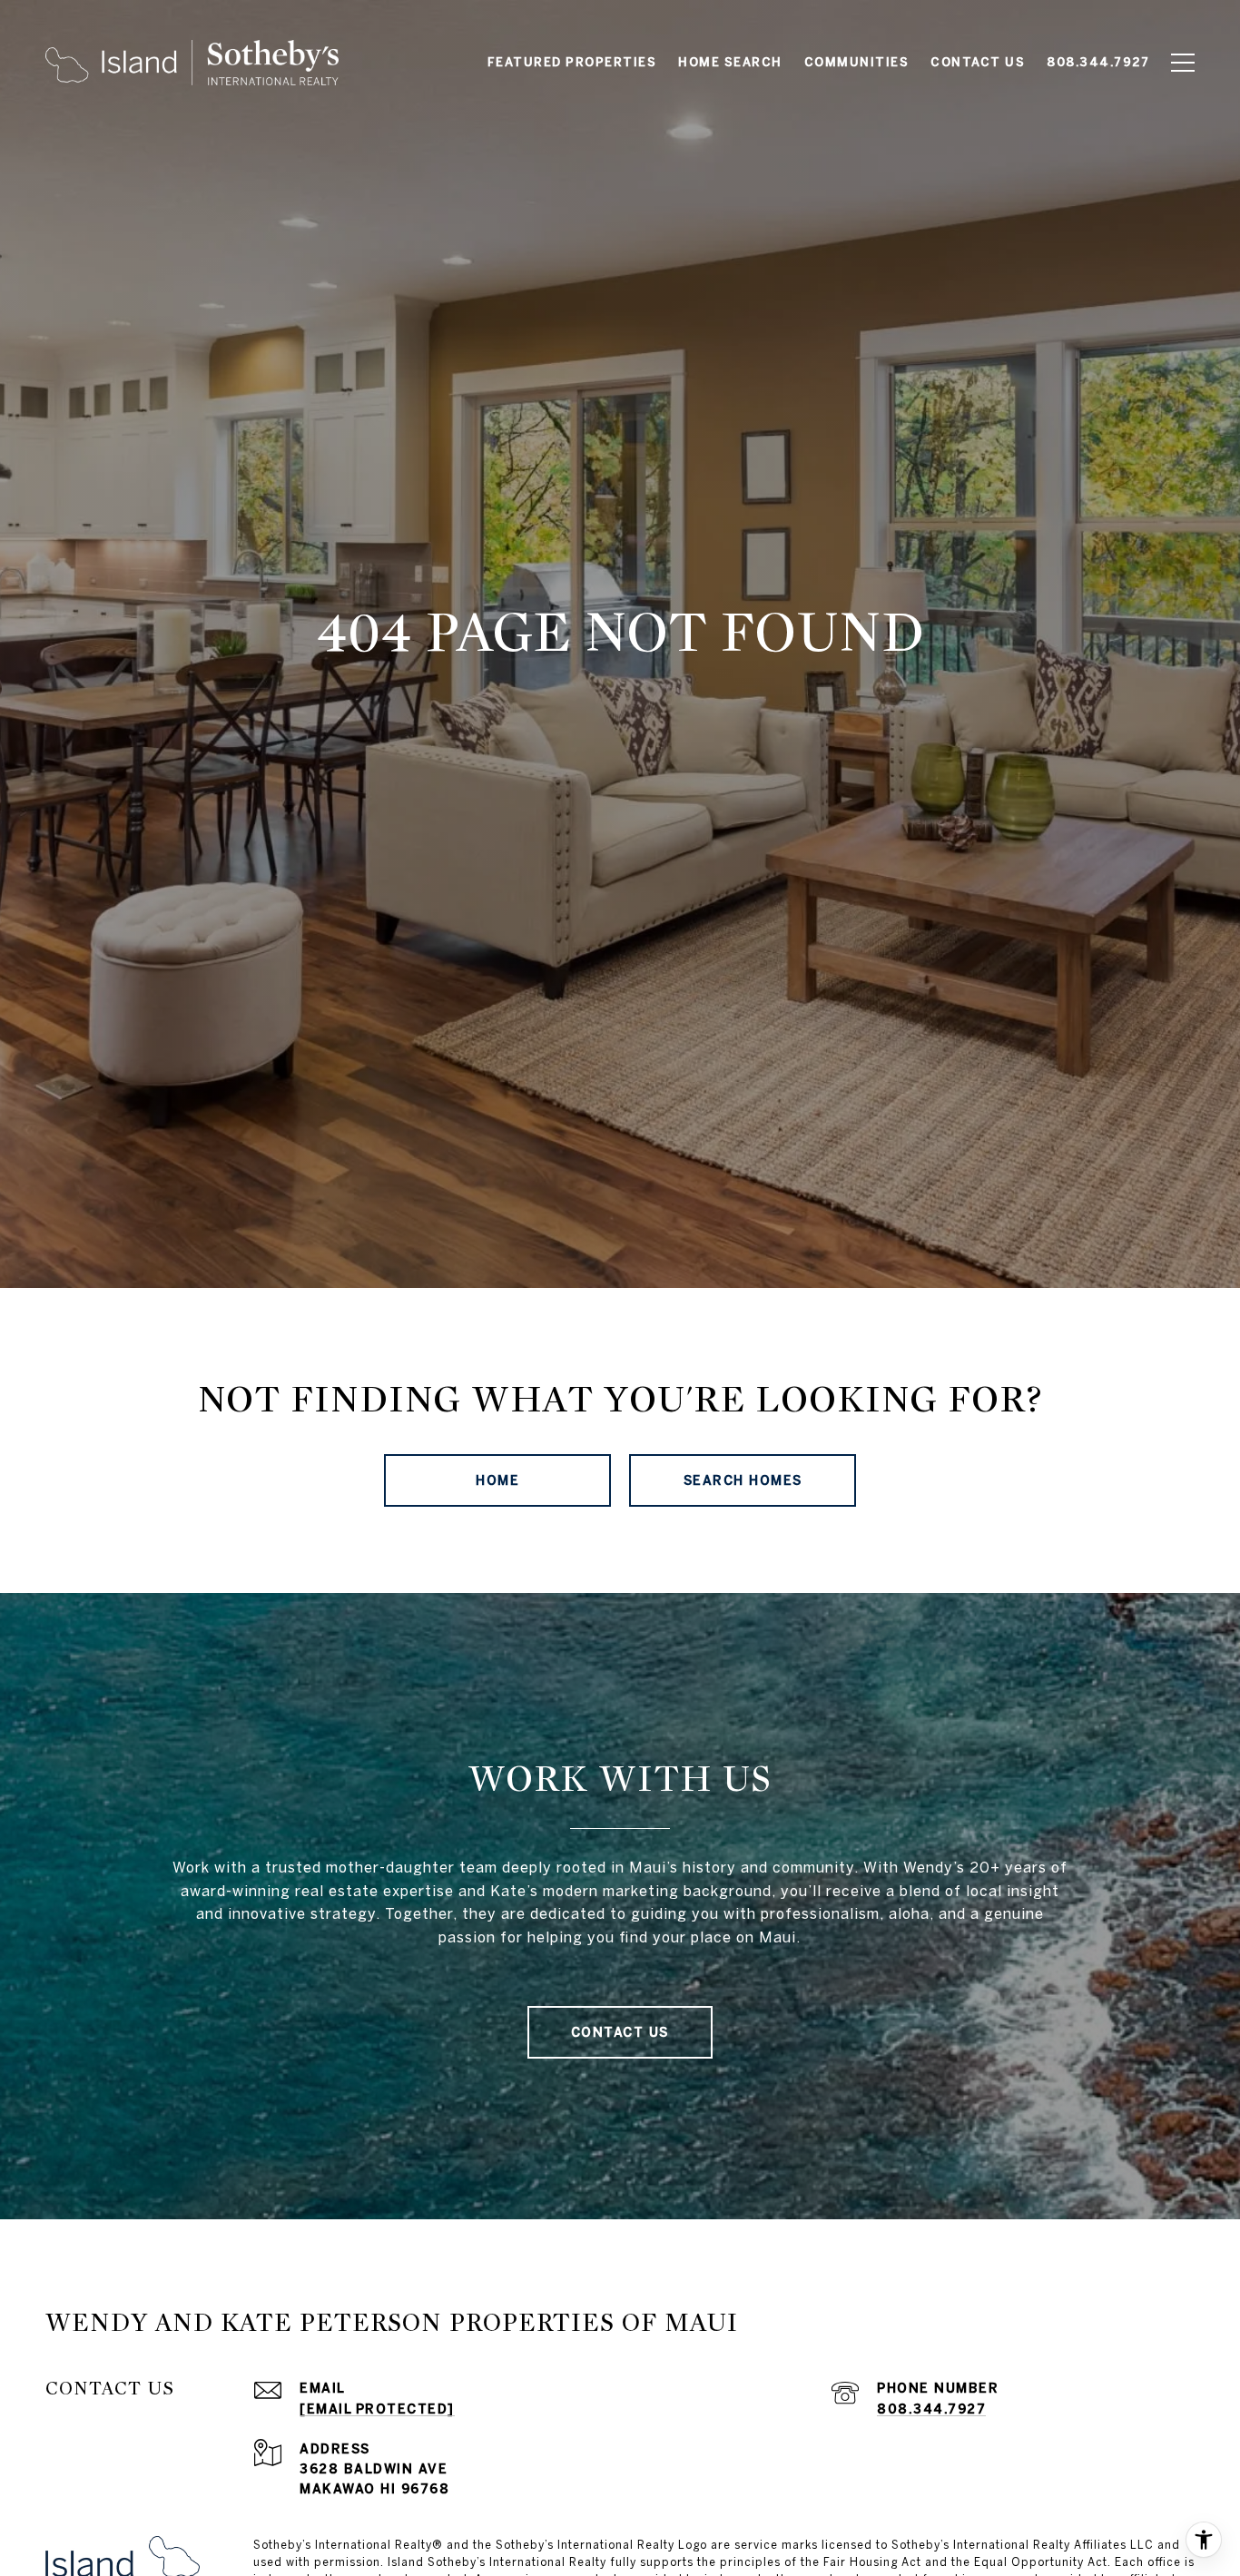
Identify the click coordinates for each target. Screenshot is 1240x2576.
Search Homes (743, 1480)
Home (497, 1480)
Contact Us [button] (620, 2032)
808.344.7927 (931, 2409)
